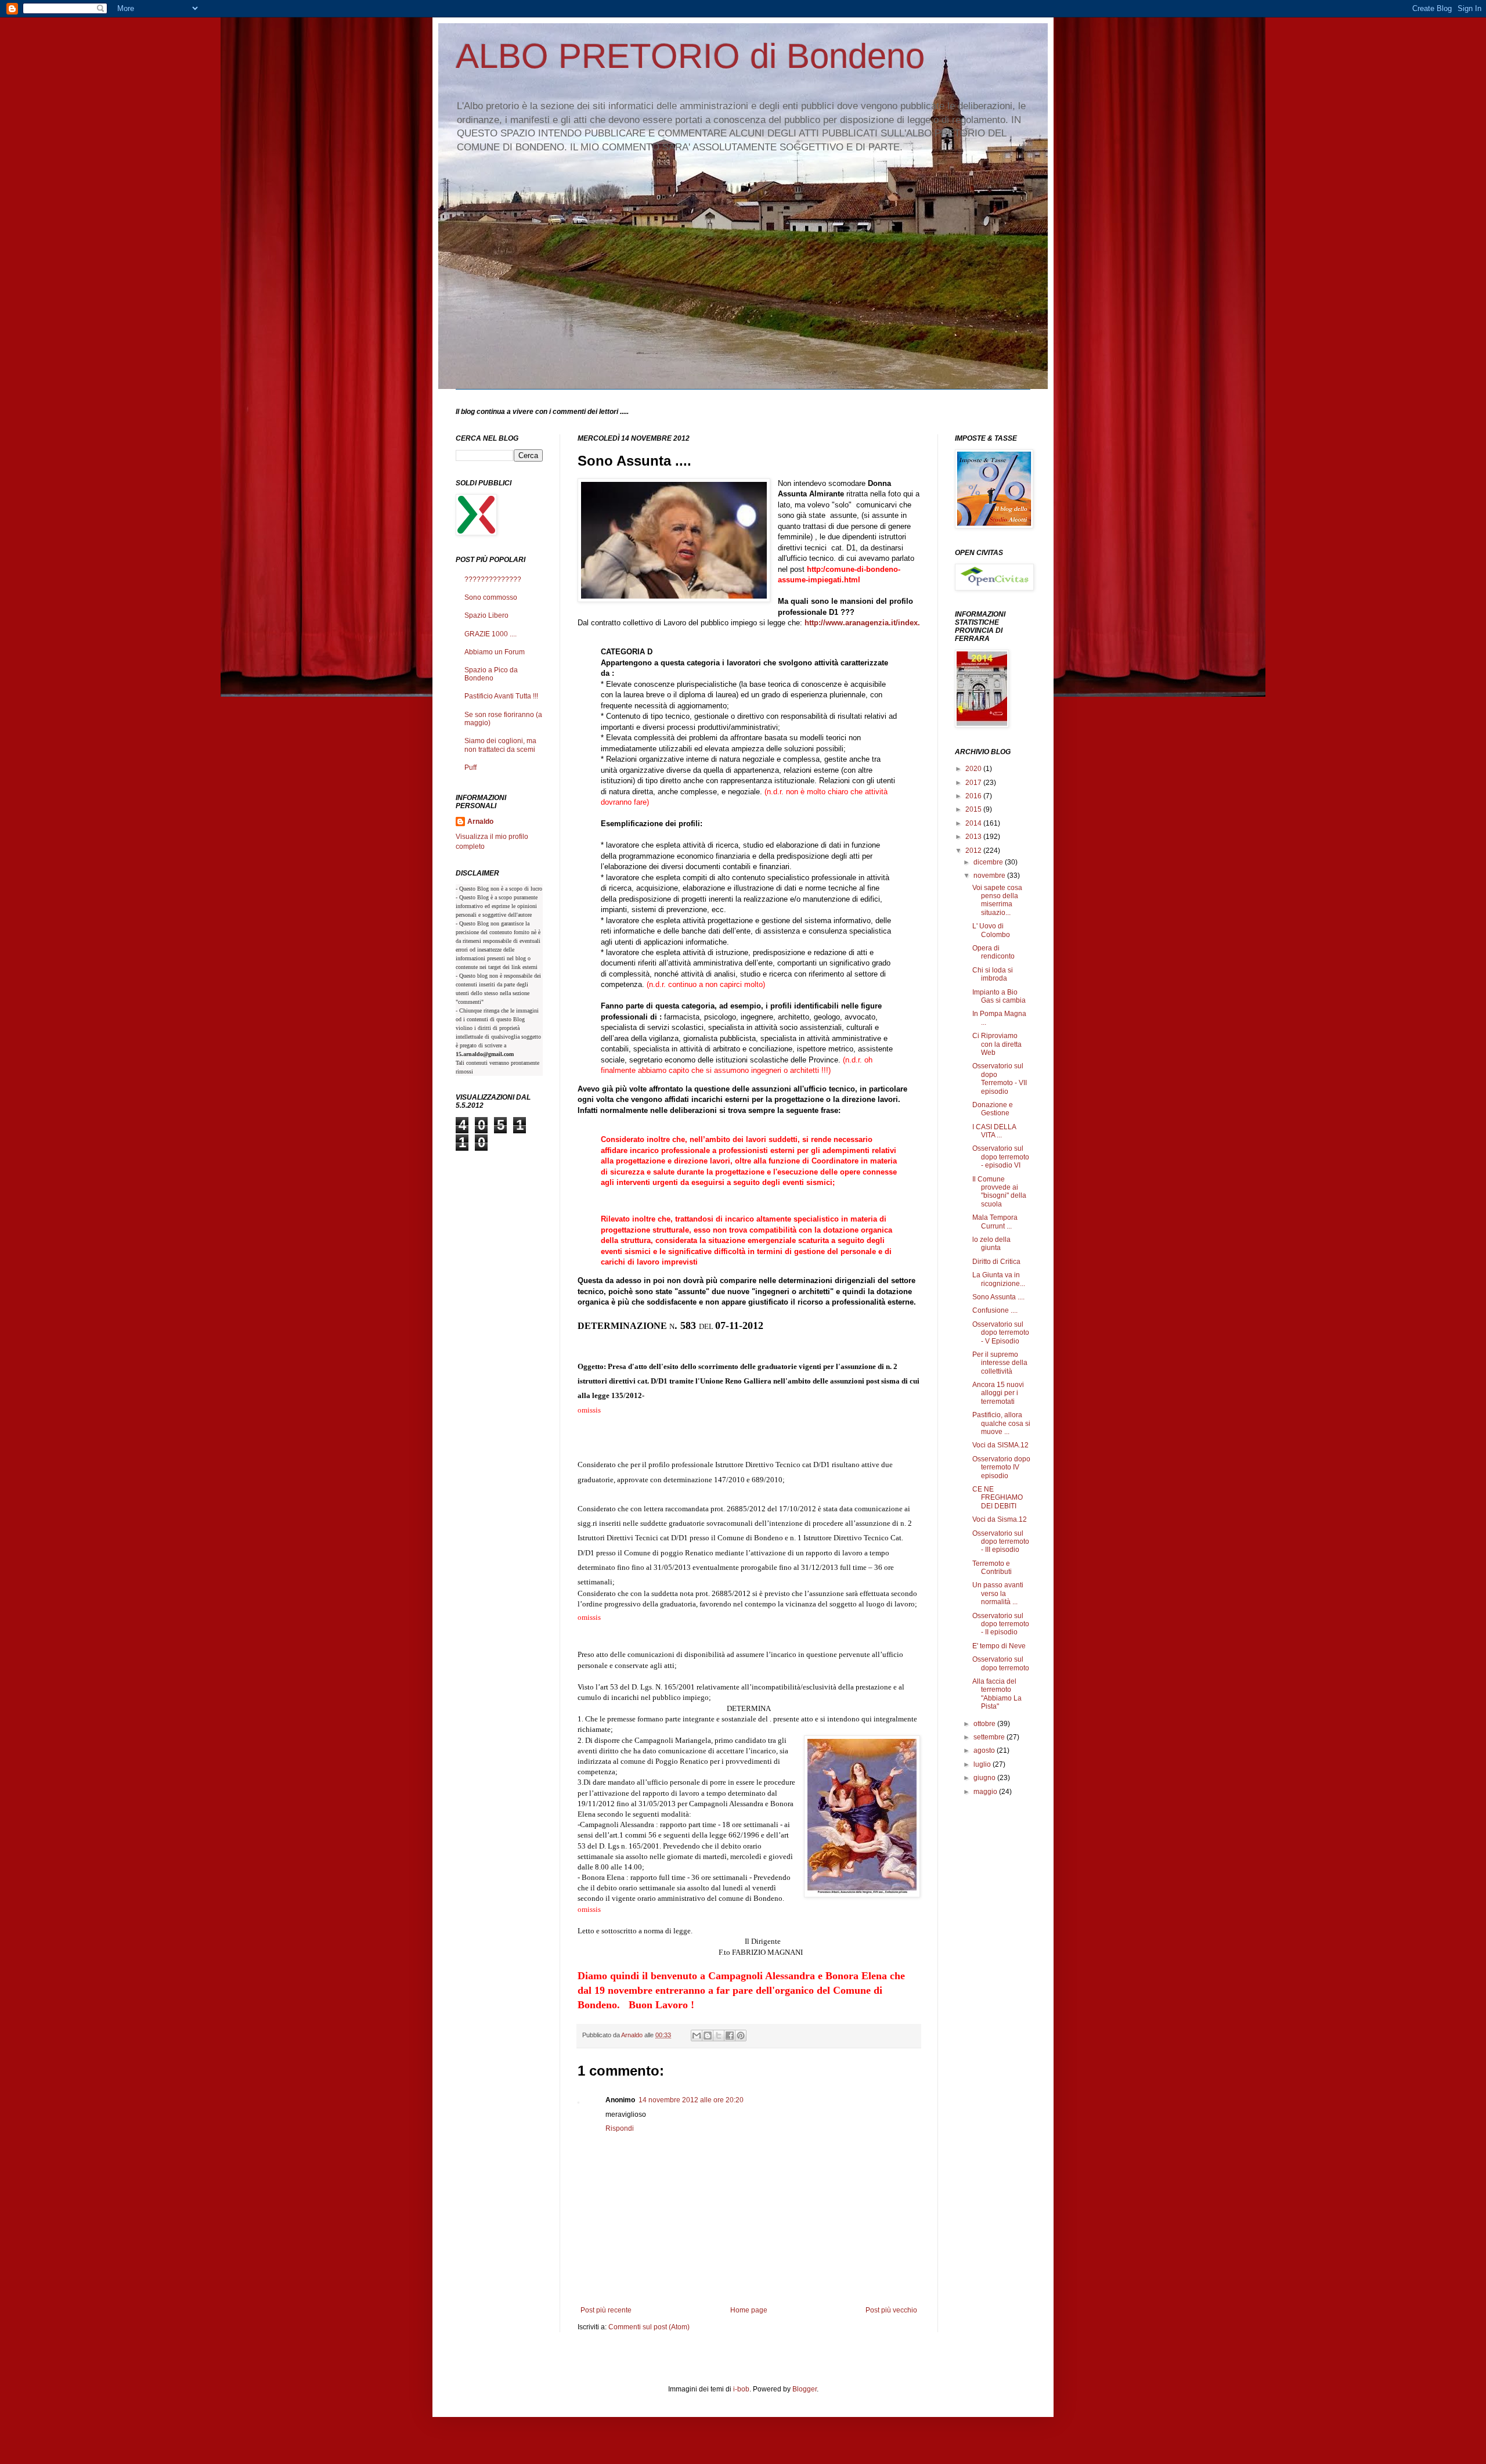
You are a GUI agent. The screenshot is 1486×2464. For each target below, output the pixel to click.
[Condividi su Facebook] (730, 2036)
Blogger (805, 2389)
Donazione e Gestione (993, 1109)
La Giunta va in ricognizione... (999, 1279)
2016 (974, 796)
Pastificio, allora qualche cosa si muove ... (1001, 1423)
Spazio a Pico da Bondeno (491, 674)
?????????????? (493, 579)
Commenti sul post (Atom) (649, 2327)
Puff (470, 768)
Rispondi (620, 2128)
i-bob (741, 2389)
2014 (974, 823)
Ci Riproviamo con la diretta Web (997, 1044)
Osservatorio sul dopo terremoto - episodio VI (1001, 1157)
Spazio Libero (486, 615)
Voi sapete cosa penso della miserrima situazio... (998, 900)
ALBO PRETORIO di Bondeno (690, 56)
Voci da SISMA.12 (1000, 1445)
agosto (985, 1750)
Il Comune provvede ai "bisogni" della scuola (999, 1192)
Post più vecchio (891, 2310)
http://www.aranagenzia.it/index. (862, 623)
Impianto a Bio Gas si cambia (999, 996)
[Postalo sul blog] (708, 2036)
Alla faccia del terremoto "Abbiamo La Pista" (997, 1694)
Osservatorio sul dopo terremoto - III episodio (1001, 1542)
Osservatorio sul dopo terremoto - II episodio (1001, 1624)
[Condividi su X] (719, 2036)
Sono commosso (491, 597)
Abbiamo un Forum (495, 652)
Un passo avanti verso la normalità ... (998, 1593)
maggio (986, 1792)
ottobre (985, 1724)
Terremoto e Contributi (992, 1568)
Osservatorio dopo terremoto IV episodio (1001, 1467)
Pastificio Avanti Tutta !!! (501, 696)
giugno (985, 1778)
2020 (974, 769)
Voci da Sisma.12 (1000, 1519)
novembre (990, 876)
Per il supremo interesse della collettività (1000, 1363)
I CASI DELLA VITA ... (994, 1131)
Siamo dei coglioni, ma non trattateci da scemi (500, 745)
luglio (983, 1764)
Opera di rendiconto (993, 952)
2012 (974, 851)
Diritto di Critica (996, 1262)
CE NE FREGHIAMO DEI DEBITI (998, 1498)
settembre (990, 1737)
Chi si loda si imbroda (993, 974)
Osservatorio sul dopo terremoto (1001, 1663)
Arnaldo (480, 822)
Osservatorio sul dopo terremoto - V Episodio (1001, 1333)
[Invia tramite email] (697, 2036)
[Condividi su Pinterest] (741, 2036)
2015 (974, 809)
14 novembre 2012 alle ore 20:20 (691, 2100)
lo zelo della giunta (991, 1244)
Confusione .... (995, 1310)
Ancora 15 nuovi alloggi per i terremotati (998, 1393)
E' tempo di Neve (999, 1646)
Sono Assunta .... (998, 1297)
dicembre (989, 862)
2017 (974, 783)
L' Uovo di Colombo (991, 930)
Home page (749, 2310)
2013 (974, 837)
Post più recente (606, 2310)
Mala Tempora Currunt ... (995, 1222)
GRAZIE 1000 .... (490, 634)
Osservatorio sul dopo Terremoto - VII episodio (1000, 1078)
